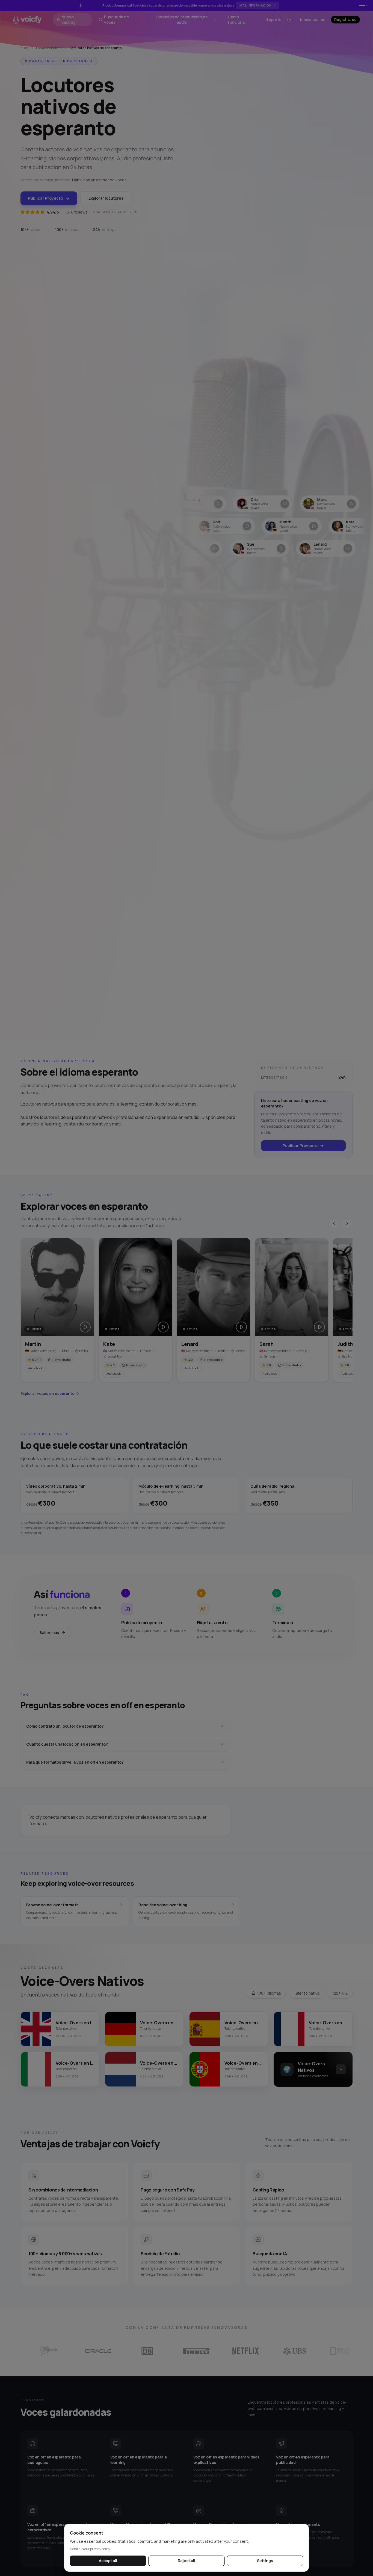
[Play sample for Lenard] (241, 1327)
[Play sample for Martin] (85, 1327)
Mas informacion (255, 5)
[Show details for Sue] (213, 548)
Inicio (24, 48)
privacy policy (100, 2549)
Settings (265, 2561)
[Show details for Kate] (304, 526)
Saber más (49, 1633)
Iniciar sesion (313, 19)
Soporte (274, 19)
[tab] (362, 5)
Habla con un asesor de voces (99, 180)
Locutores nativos (49, 48)
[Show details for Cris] (209, 504)
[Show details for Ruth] (342, 504)
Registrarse (345, 19)
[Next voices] (347, 1224)
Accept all (108, 2561)
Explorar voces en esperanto (48, 1393)
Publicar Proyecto (46, 198)
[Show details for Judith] (238, 526)
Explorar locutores (106, 198)
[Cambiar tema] (289, 20)
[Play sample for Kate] (163, 1327)
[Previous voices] (334, 1224)
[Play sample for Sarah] (319, 1327)
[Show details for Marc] (275, 504)
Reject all (187, 2561)
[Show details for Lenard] (280, 548)
